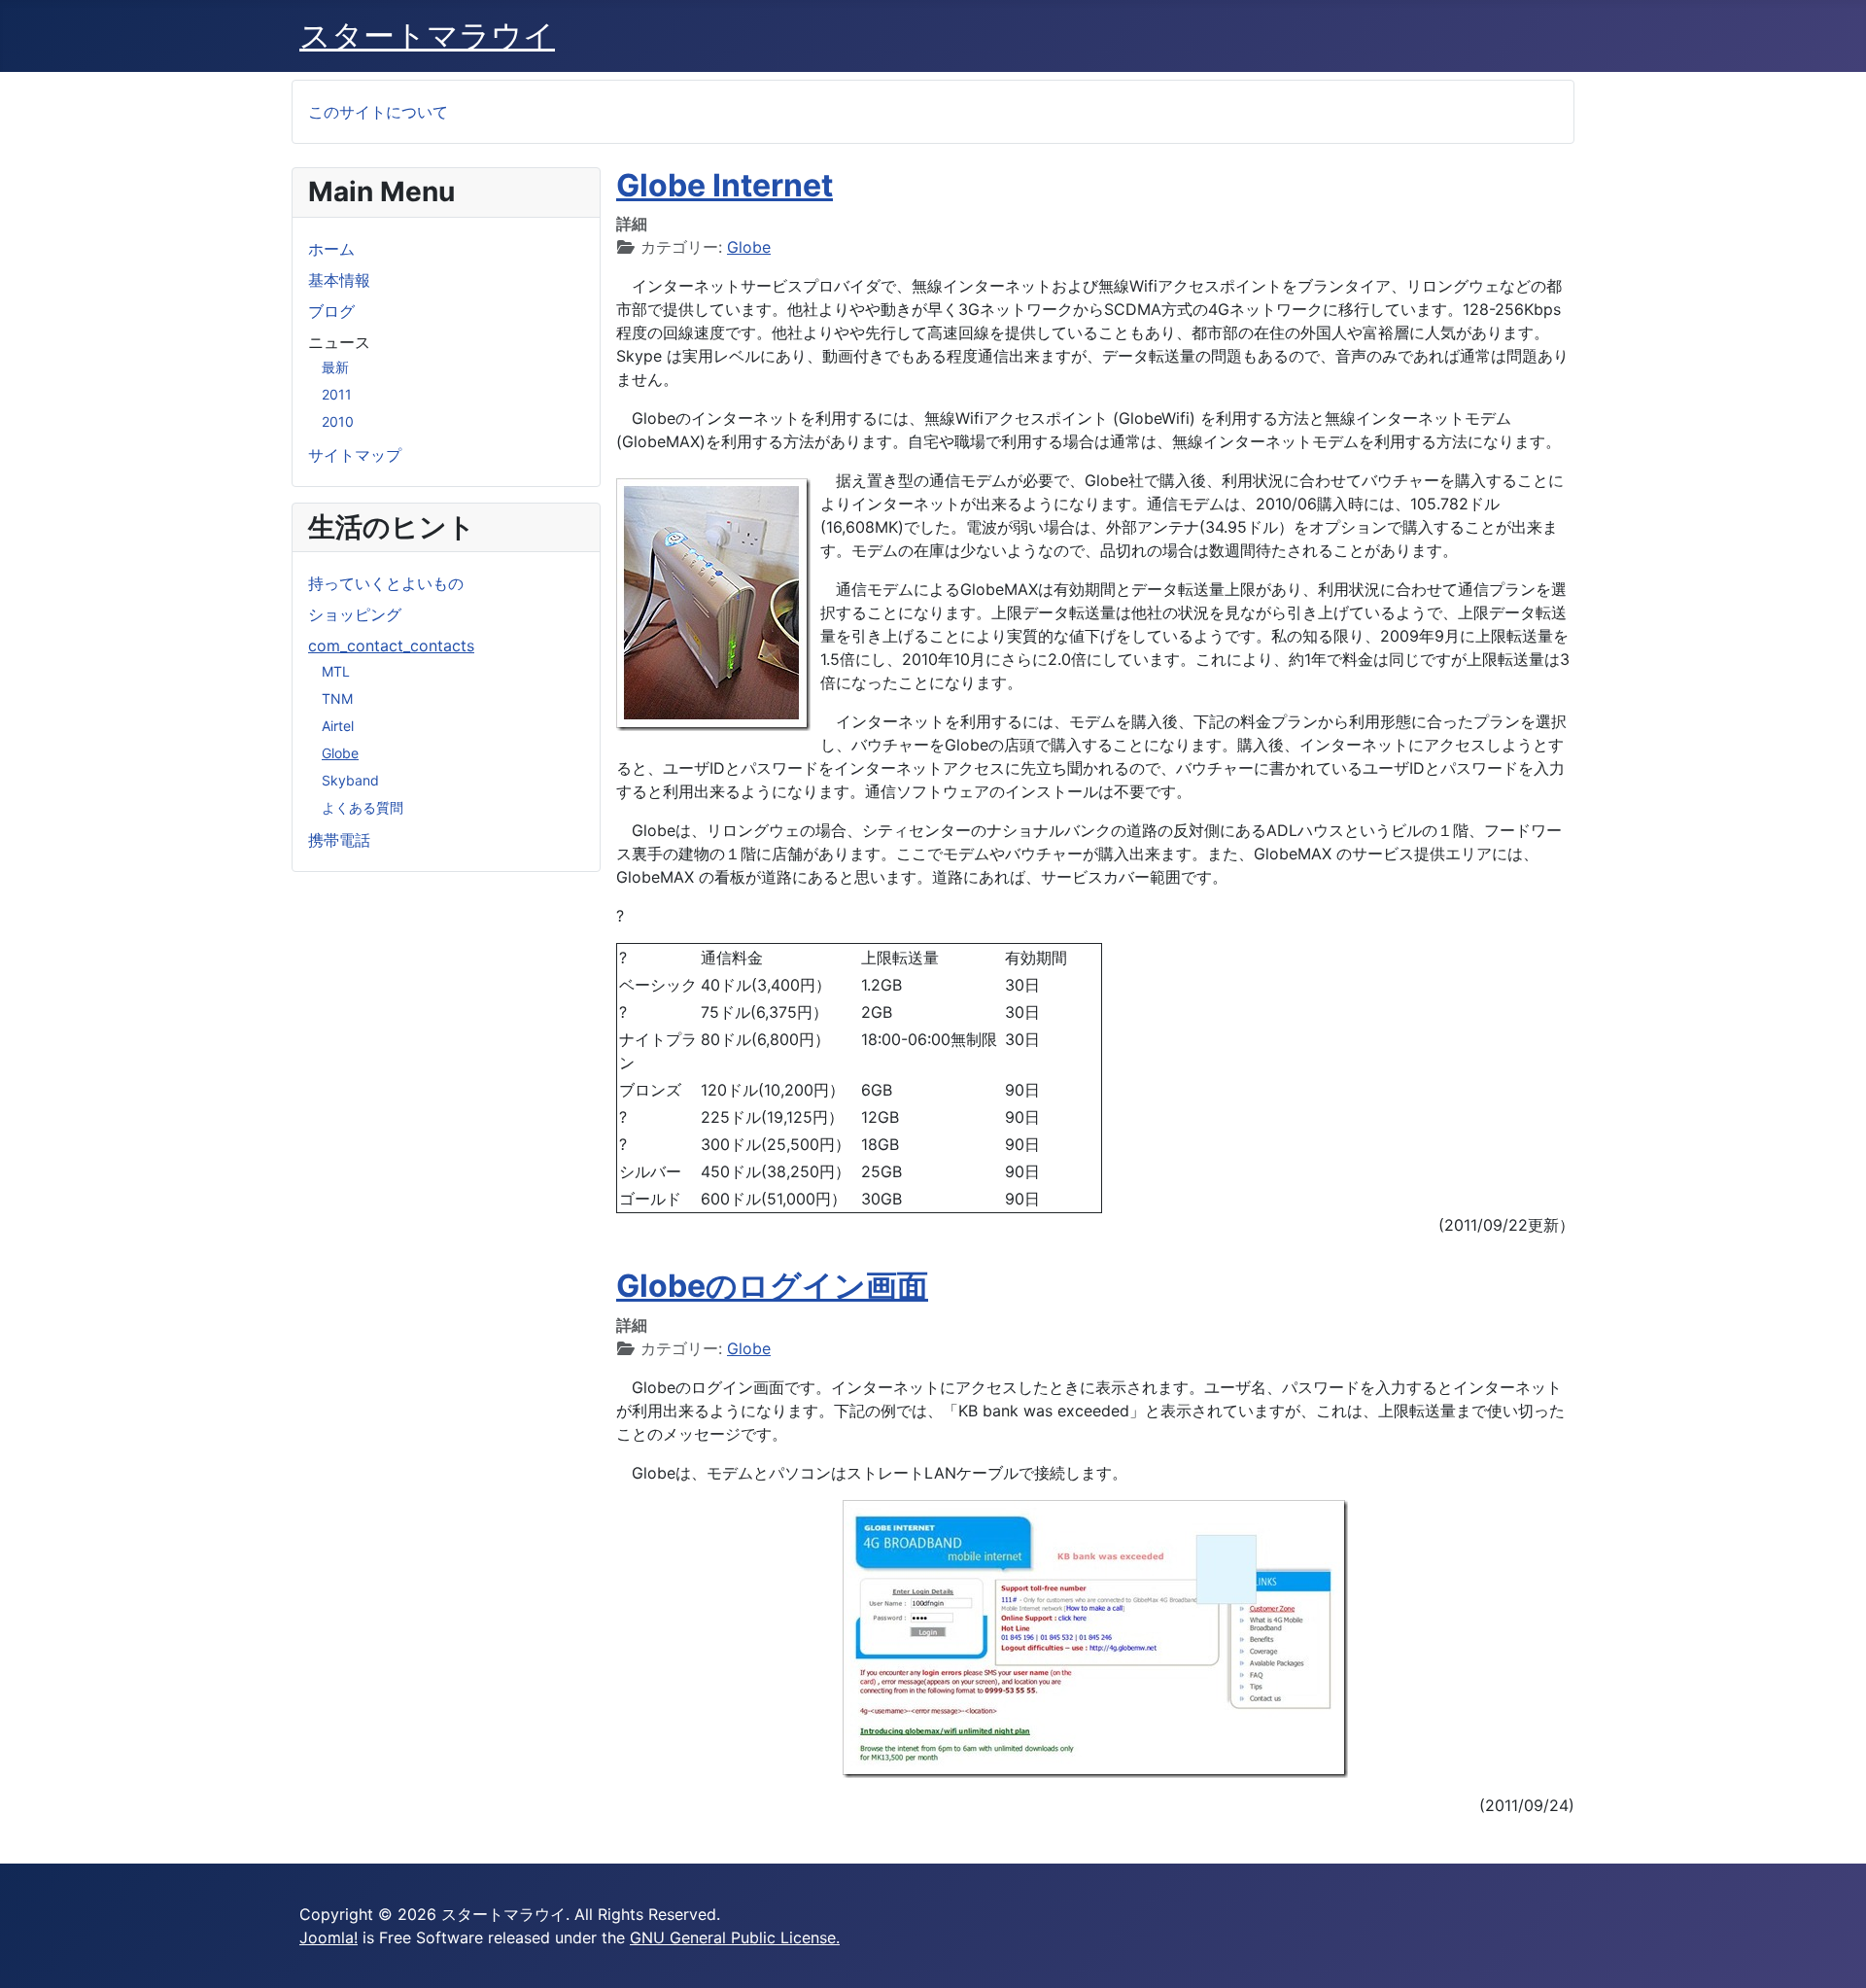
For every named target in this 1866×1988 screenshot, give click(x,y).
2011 (337, 394)
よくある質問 (363, 807)
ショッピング (355, 614)
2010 (338, 421)
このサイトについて (378, 112)
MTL (336, 671)
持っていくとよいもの (386, 583)
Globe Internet (725, 185)
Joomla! (328, 1937)
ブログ (331, 311)
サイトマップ (355, 455)
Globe (340, 753)
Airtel (338, 726)
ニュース (339, 342)
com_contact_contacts (391, 645)
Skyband (350, 780)
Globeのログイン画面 (772, 1286)
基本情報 (339, 280)
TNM (337, 698)
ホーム (331, 249)
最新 (335, 367)
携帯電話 (339, 840)
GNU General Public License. (735, 1937)
